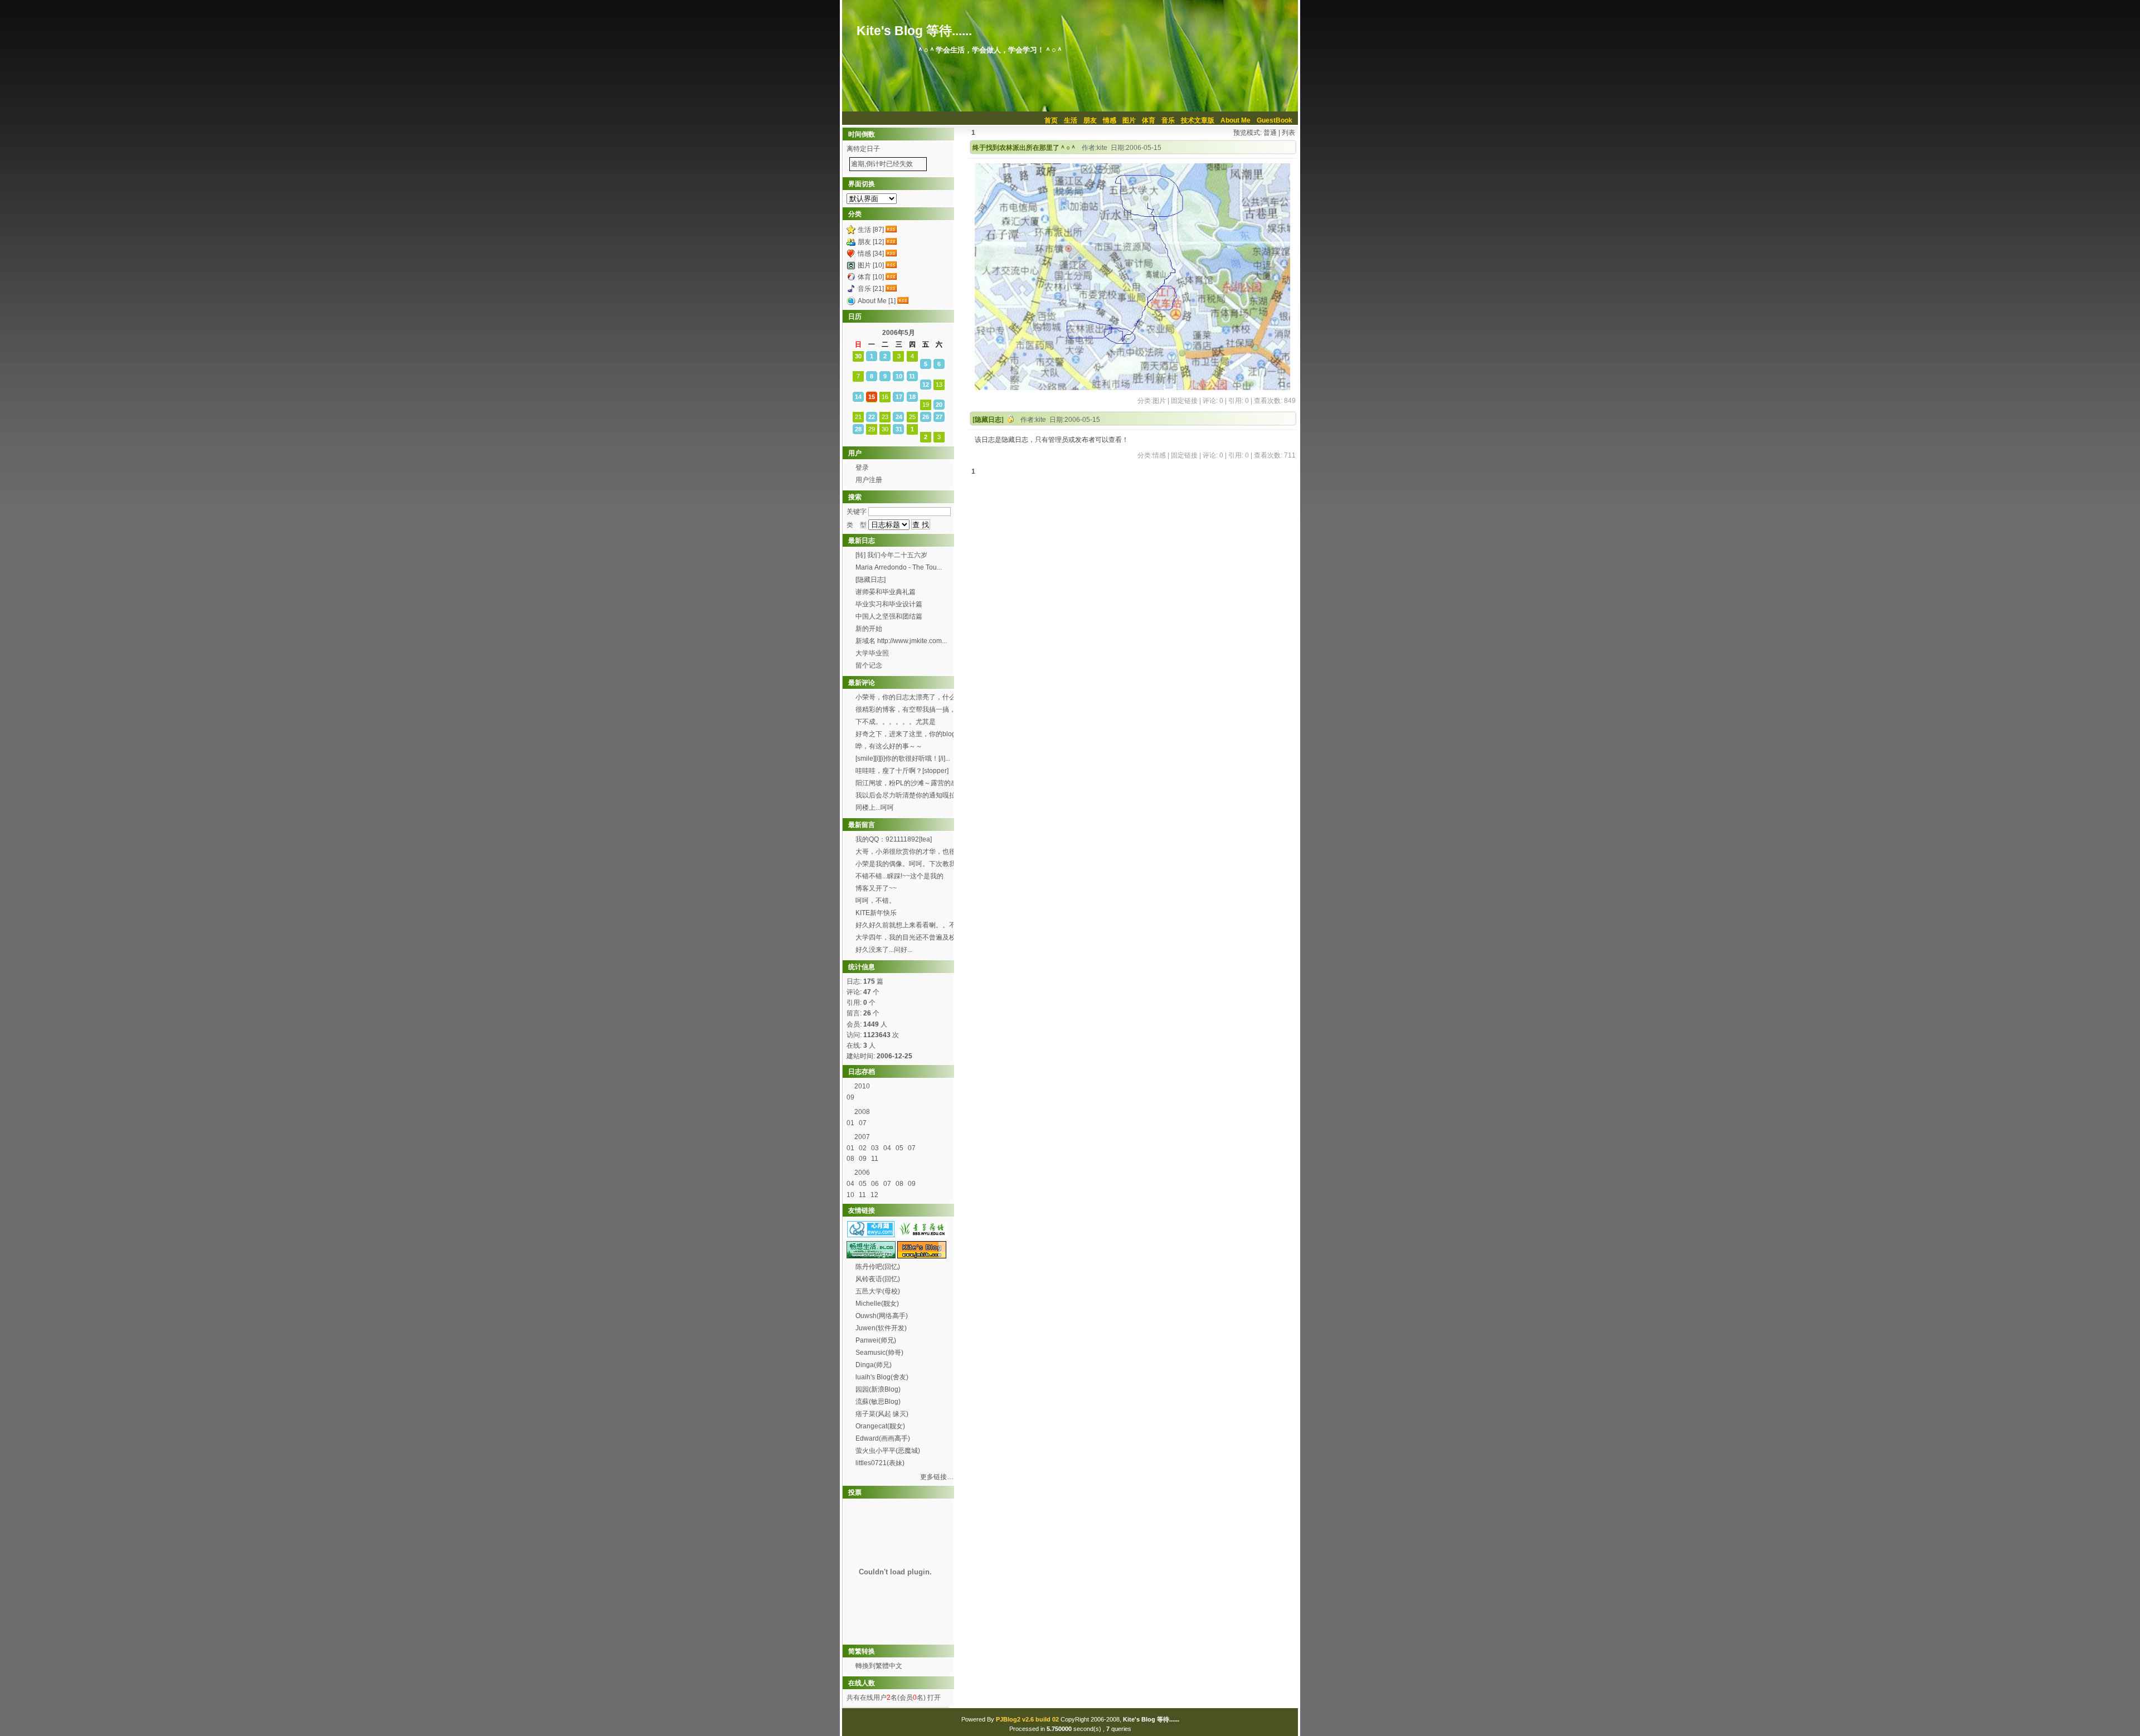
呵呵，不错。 (876, 901)
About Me (1236, 120)
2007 (862, 1137)
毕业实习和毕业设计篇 (889, 604)
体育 (1149, 120)
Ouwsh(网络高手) (882, 1316)
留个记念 (869, 665)
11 (912, 376)
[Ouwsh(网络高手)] (871, 1256)
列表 (1288, 133)
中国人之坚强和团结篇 (889, 616)
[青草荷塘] (922, 1236)
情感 (1110, 120)
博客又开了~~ (876, 888)
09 (851, 1097)
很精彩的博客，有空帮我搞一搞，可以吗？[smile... (906, 711)
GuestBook (1275, 120)
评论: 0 (1213, 401)
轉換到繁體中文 (879, 1666)
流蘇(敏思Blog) (878, 1402)
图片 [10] (871, 265)
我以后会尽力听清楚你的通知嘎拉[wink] (906, 796)
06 (876, 1184)
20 (939, 405)
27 (939, 417)
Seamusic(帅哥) (879, 1353)
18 (912, 397)
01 (851, 1123)
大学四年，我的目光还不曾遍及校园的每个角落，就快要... (906, 938)
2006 (862, 1173)
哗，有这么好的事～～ (889, 746)
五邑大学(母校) (878, 1291)
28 (858, 429)
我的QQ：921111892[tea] (894, 839)
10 (899, 376)
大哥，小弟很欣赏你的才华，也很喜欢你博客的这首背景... (906, 853)
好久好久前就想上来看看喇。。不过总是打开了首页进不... (906, 926)
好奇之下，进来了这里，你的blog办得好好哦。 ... (906, 735)
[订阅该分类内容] (892, 230)
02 (864, 1148)
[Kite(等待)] (922, 1256)
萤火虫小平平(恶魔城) (888, 1451)
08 (851, 1159)
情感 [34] (871, 254)
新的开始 (869, 629)
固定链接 (1184, 401)
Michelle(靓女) (877, 1304)
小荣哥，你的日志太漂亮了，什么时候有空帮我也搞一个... (906, 698)
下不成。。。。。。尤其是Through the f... (896, 723)
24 (899, 417)
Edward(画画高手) (883, 1438)
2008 (862, 1112)
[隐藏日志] (988, 420)
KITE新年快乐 (876, 913)
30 (858, 356)
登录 (862, 468)
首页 (1051, 120)
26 (926, 417)
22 (872, 417)
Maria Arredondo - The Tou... (899, 567)
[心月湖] (871, 1236)
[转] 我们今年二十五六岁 (891, 555)
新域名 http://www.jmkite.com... (901, 641)
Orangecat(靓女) (880, 1426)
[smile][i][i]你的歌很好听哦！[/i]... (903, 758)
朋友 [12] (871, 242)
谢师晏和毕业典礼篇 (886, 592)
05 (900, 1148)
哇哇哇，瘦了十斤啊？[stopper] (902, 771)
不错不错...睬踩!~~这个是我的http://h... (899, 877)
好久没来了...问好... (885, 950)
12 (926, 385)
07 (864, 1123)
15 (872, 397)
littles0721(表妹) (880, 1463)
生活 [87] (871, 230)
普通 (1270, 133)
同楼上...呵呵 (875, 808)
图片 (1129, 120)
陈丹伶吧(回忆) (878, 1267)
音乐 (1168, 120)
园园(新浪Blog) (878, 1389)
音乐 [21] (871, 289)
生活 (1071, 120)
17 (899, 397)
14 (858, 397)
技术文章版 (1198, 120)
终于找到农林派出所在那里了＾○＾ (1025, 148)
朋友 (1090, 120)
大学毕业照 (872, 653)
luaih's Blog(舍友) (882, 1377)
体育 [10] (871, 277)
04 (888, 1148)
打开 (933, 1698)
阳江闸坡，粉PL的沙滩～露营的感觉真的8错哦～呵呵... (906, 784)
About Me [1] (877, 301)
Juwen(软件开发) (881, 1328)
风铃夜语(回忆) (878, 1279)
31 (899, 429)
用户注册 (869, 480)
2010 (862, 1086)
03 (876, 1148)
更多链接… (937, 1477)
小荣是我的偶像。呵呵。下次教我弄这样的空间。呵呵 (906, 865)
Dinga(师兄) (874, 1365)
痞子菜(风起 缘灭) (882, 1414)
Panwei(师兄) (876, 1340)
